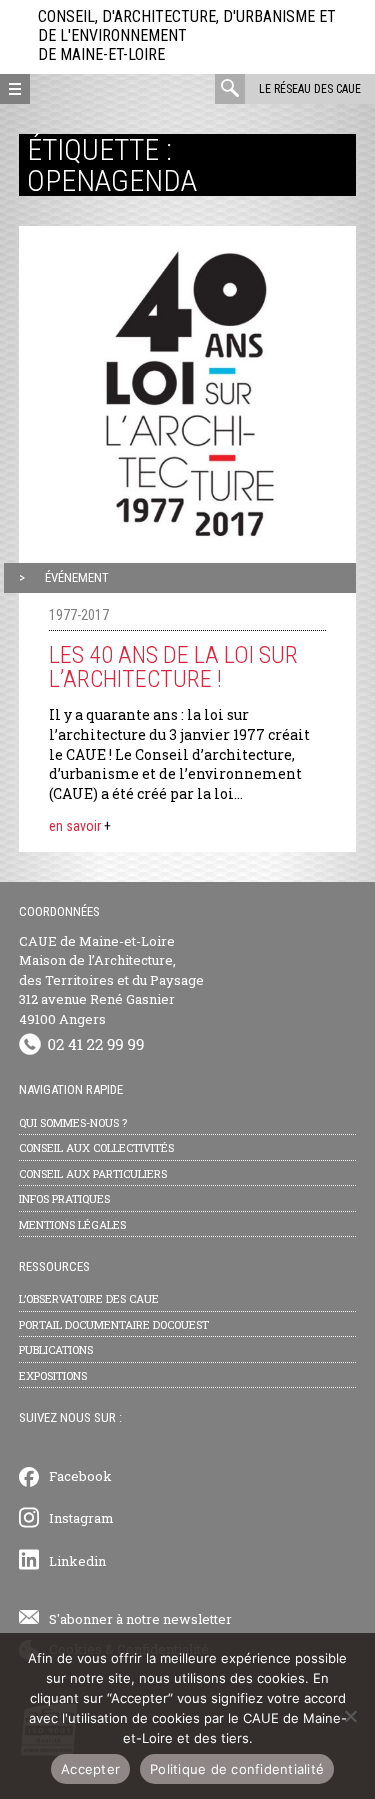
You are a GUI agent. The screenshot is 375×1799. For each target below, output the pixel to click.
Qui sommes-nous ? (73, 1122)
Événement (77, 577)
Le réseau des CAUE (310, 89)
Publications (56, 1349)
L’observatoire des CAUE (89, 1298)
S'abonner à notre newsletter (140, 1619)
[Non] (350, 1716)
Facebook (80, 1476)
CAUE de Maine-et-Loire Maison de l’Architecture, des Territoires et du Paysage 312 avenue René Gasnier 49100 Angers (111, 980)
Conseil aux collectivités (96, 1147)
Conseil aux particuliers (93, 1173)
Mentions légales (72, 1224)
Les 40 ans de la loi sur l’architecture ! (173, 667)
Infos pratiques (64, 1198)
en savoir (80, 826)
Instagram (81, 1518)
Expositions (53, 1375)
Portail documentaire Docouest (114, 1324)
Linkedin (77, 1561)
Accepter (90, 1769)
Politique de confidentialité (237, 1769)
